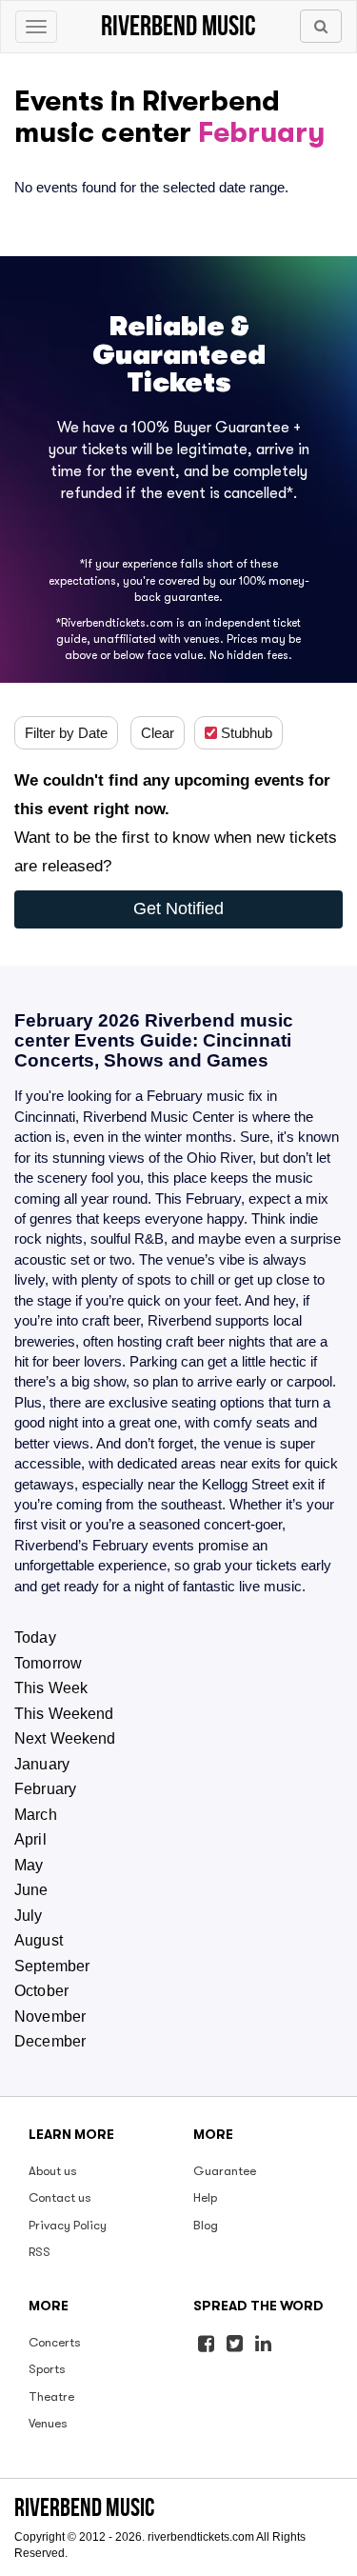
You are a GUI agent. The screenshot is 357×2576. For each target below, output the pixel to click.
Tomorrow (48, 1663)
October (41, 1991)
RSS (40, 2252)
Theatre (51, 2396)
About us (53, 2171)
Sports (47, 2369)
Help (205, 2197)
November (50, 2017)
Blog (206, 2225)
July (29, 1916)
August (39, 1940)
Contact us (60, 2197)
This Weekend (64, 1714)
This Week (51, 1688)
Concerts (55, 2342)
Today (35, 1637)
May (29, 1865)
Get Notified (178, 909)
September (52, 1966)
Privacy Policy (68, 2225)
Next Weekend (65, 1738)
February (45, 1789)
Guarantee (225, 2171)
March (36, 1815)
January (42, 1764)
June (31, 1890)
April (30, 1839)
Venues (48, 2423)
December (50, 2041)
